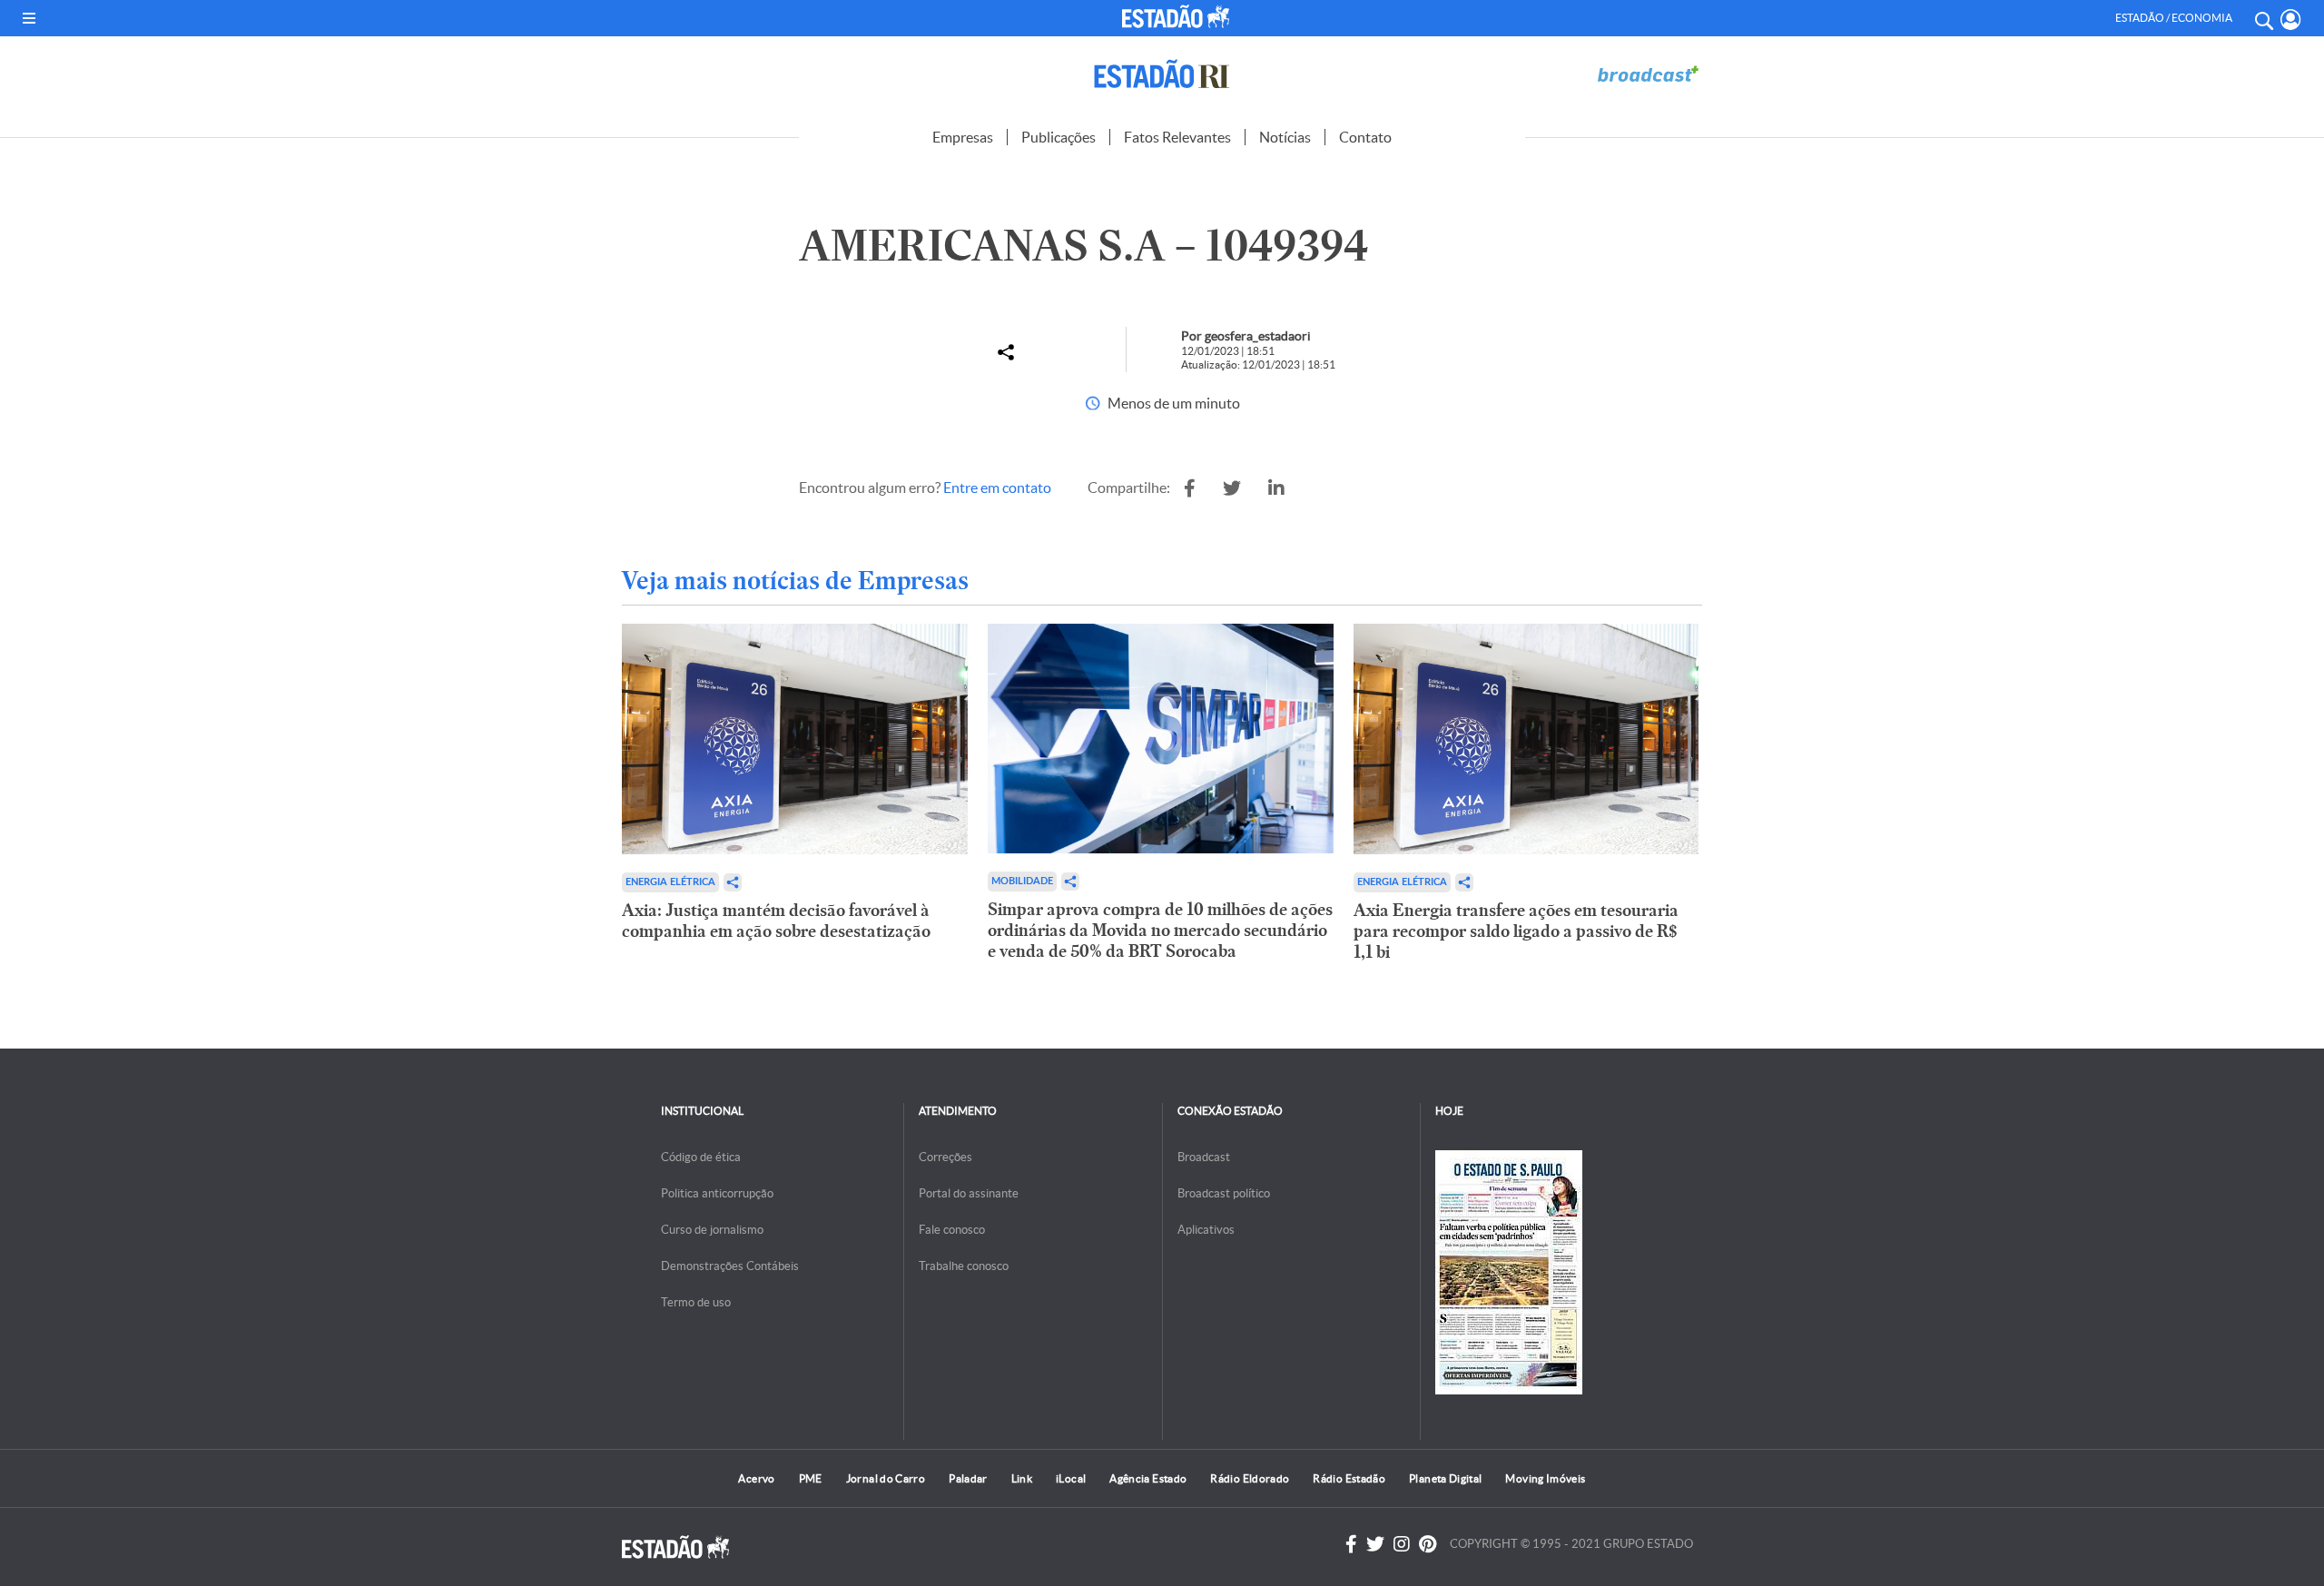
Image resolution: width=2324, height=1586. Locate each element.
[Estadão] (1179, 16)
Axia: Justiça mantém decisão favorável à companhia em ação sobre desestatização (776, 921)
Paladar (968, 1478)
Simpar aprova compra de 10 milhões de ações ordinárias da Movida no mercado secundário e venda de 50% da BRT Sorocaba (1160, 930)
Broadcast (1204, 1157)
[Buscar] (2263, 18)
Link (1022, 1478)
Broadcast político (1224, 1193)
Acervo (756, 1478)
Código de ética (701, 1157)
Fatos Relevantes (1177, 137)
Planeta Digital (1445, 1478)
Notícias (1285, 137)
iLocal (1071, 1478)
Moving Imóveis (1545, 1478)
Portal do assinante (969, 1193)
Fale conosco (952, 1230)
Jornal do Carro (886, 1478)
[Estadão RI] (1162, 74)
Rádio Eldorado (1250, 1478)
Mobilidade (1022, 881)
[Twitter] (1375, 1544)
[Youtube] (1428, 1544)
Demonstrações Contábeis (730, 1266)
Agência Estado (1148, 1478)
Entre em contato (997, 488)
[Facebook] (1351, 1544)
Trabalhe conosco (964, 1266)
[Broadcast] (1648, 74)
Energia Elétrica (670, 882)
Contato (1365, 137)
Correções (945, 1157)
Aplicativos (1206, 1230)
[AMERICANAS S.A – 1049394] (1190, 488)
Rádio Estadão (1349, 1478)
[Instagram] (1402, 1544)
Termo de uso (696, 1302)
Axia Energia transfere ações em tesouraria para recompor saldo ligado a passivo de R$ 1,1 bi (1516, 931)
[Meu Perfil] (2291, 20)
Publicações (1059, 137)
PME (811, 1478)
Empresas (963, 137)
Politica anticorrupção (717, 1193)
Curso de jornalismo (712, 1230)
